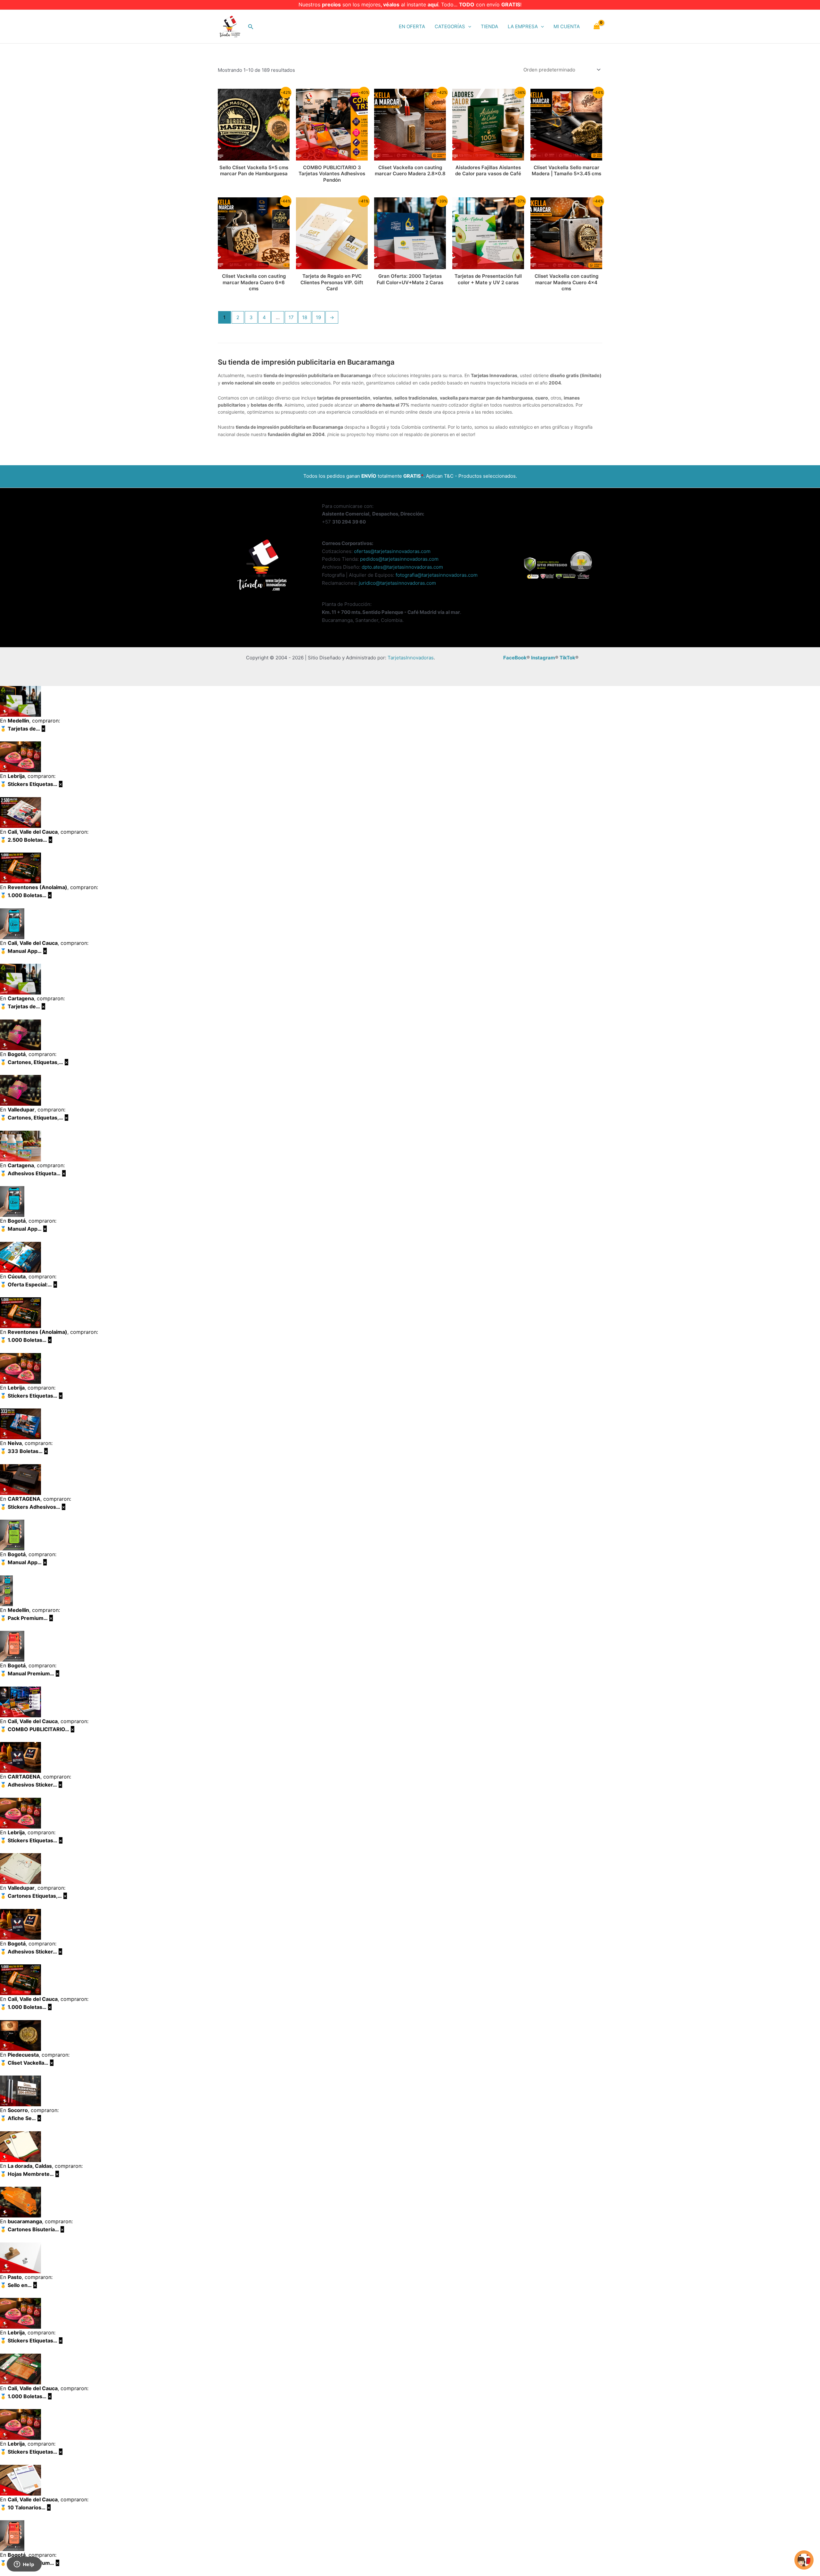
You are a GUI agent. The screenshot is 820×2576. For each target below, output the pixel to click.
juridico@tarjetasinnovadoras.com (397, 583)
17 (291, 317)
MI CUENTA (567, 26)
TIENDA (489, 26)
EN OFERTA (412, 26)
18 (305, 317)
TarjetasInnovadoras (411, 658)
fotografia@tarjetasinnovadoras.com (437, 575)
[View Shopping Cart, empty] (597, 27)
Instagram (543, 658)
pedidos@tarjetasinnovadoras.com (399, 559)
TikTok (567, 658)
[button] (251, 27)
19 (318, 317)
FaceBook (515, 658)
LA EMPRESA (523, 26)
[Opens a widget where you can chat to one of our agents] (24, 2565)
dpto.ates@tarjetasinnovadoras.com (402, 567)
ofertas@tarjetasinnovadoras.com (392, 551)
